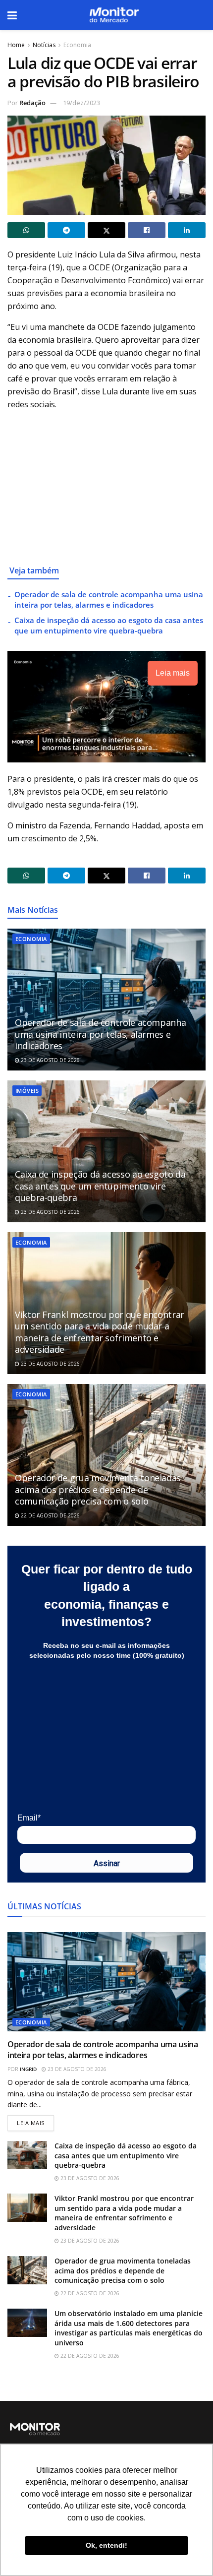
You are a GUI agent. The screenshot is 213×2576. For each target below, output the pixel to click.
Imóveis (27, 1091)
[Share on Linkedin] (187, 230)
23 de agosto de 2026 (50, 1060)
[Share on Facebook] (147, 230)
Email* (29, 1818)
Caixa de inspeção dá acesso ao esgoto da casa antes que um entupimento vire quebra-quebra (109, 625)
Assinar (107, 1863)
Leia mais (35, 2121)
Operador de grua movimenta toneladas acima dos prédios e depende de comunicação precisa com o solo (98, 1489)
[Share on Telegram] (66, 230)
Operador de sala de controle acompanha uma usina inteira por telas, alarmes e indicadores (109, 599)
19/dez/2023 (81, 103)
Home (16, 45)
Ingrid (28, 2069)
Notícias (44, 45)
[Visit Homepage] (114, 15)
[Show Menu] (12, 15)
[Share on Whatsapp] (26, 230)
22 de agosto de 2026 (50, 1515)
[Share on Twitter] (106, 230)
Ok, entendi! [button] (106, 2545)
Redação (32, 103)
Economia (77, 45)
